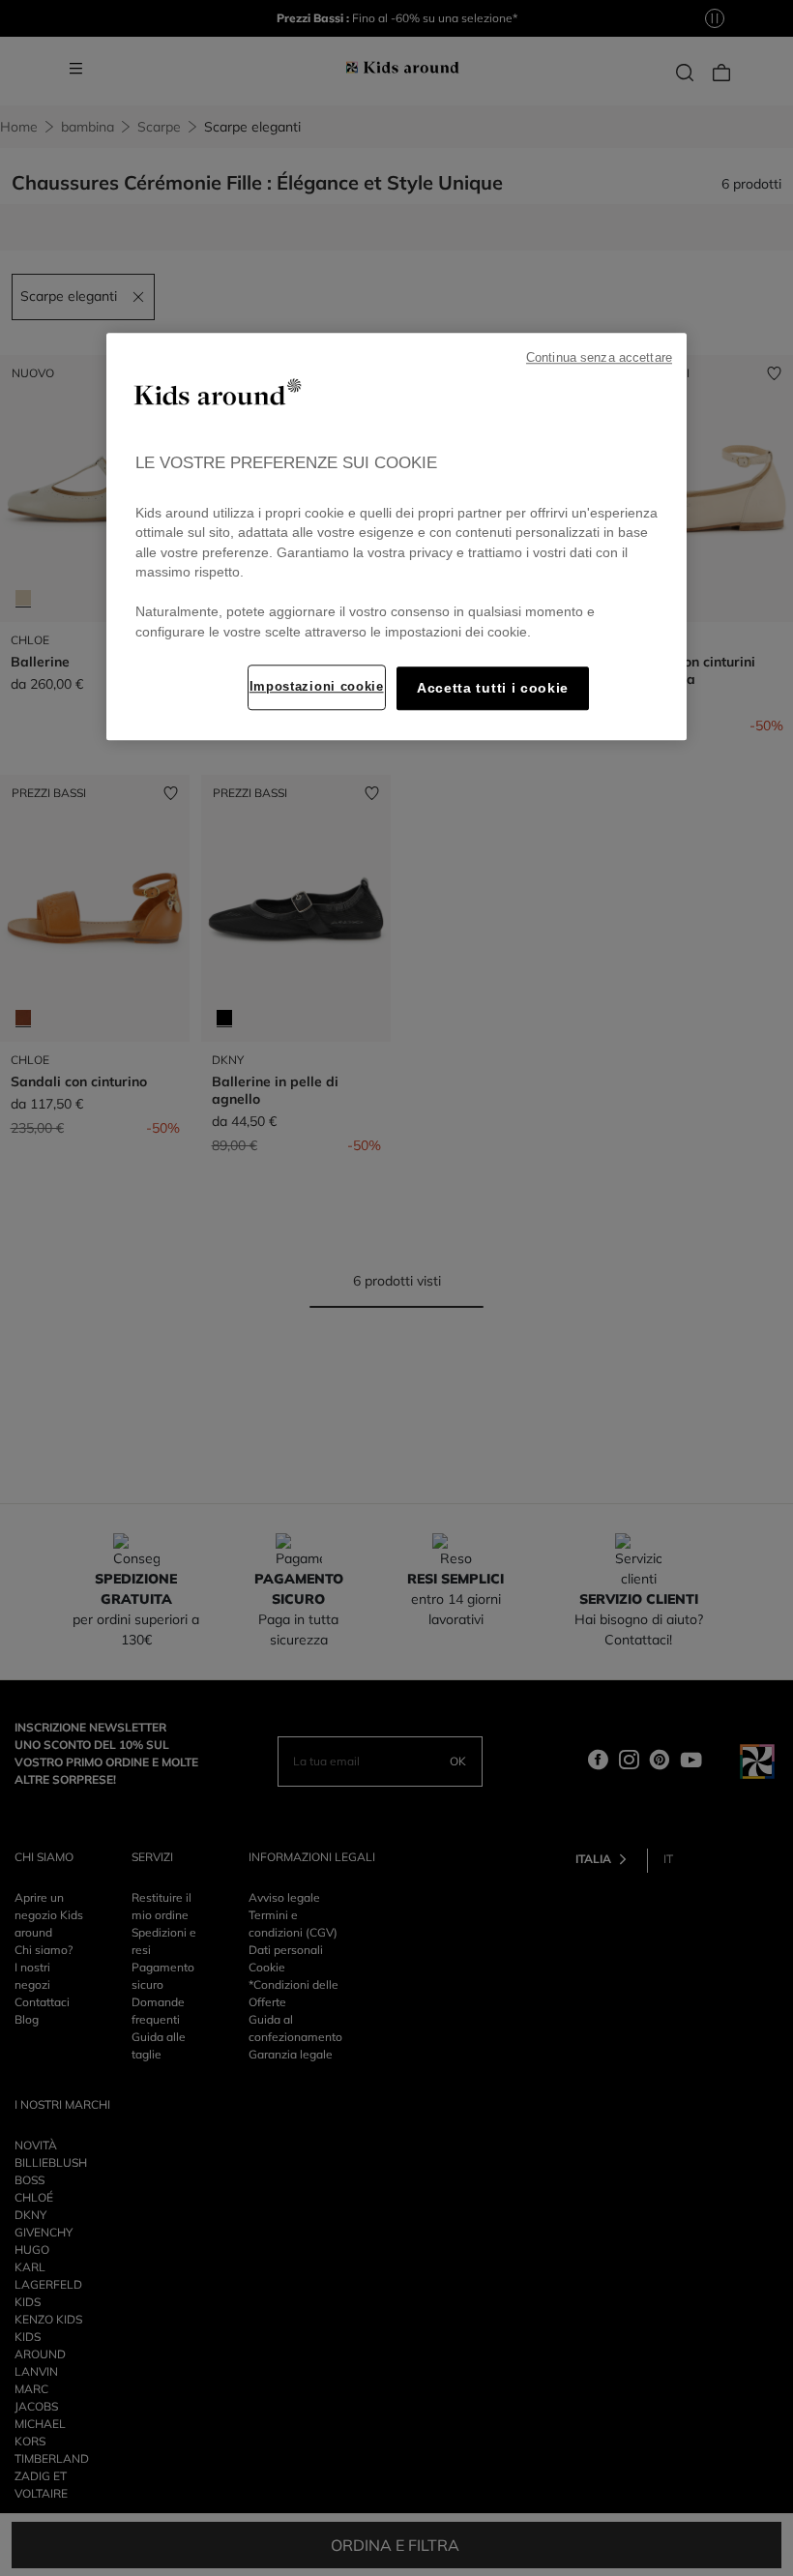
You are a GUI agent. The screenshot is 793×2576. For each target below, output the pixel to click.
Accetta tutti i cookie (493, 689)
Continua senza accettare (599, 359)
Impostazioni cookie (317, 687)
